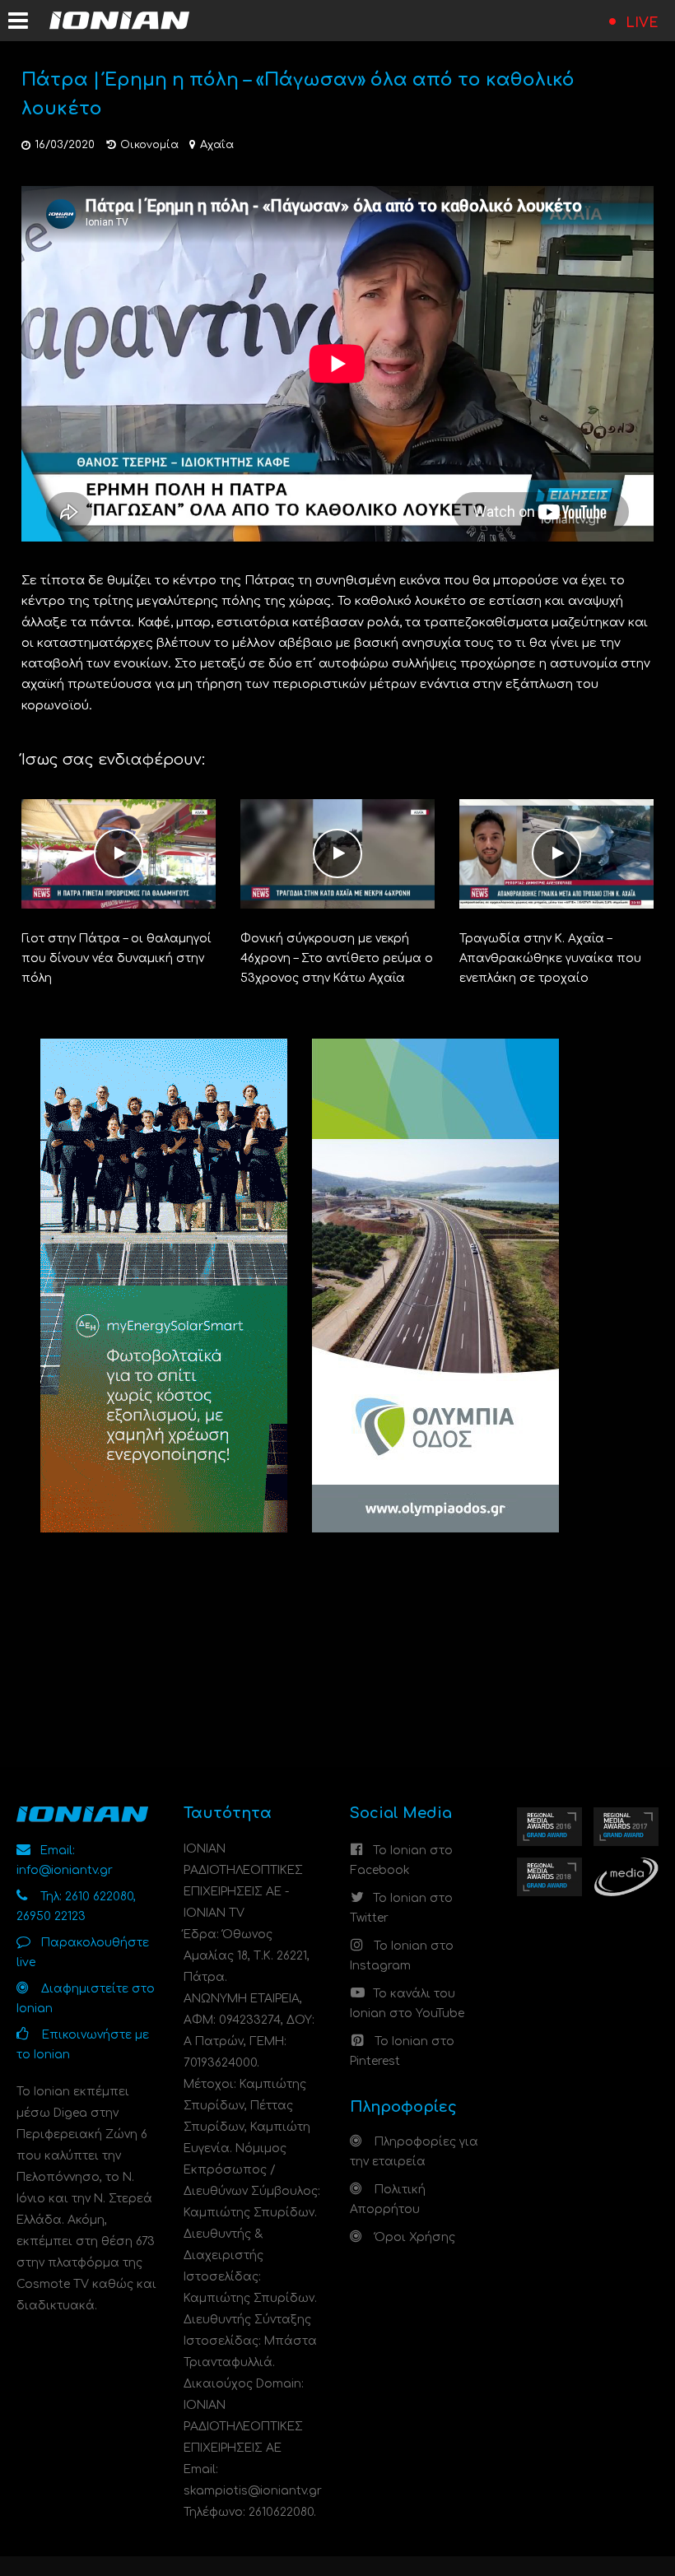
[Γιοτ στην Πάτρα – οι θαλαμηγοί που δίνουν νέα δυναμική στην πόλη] (119, 853)
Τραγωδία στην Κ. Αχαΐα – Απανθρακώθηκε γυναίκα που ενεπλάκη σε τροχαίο (550, 958)
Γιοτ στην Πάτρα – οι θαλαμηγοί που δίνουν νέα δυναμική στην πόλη (116, 958)
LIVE (642, 23)
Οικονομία (149, 145)
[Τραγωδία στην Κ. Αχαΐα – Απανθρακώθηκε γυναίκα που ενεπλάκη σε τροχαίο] (556, 853)
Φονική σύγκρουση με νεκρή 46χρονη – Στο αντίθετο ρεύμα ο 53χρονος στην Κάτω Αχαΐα (337, 958)
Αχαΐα (217, 145)
